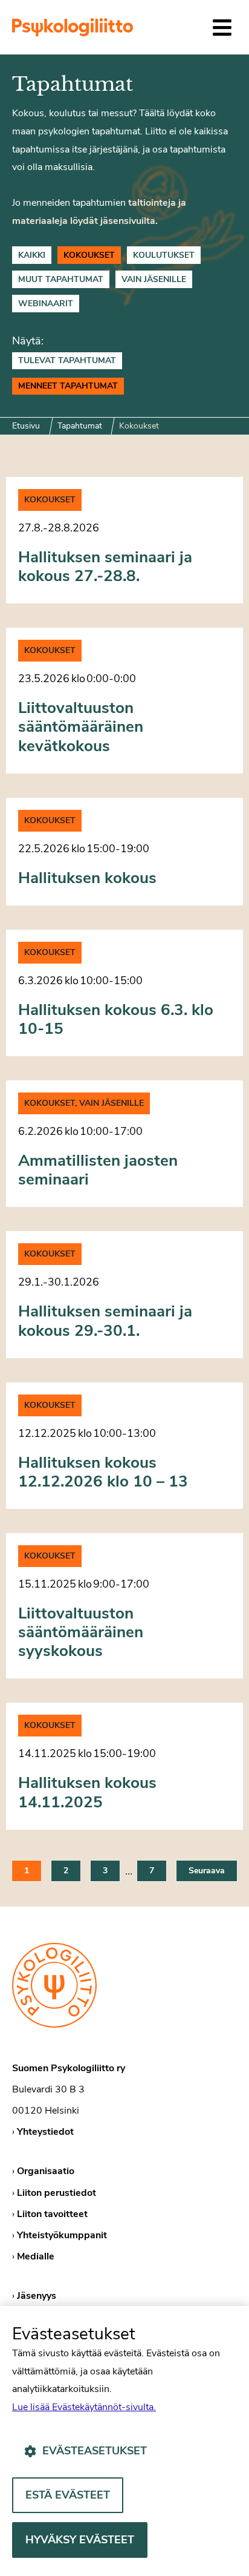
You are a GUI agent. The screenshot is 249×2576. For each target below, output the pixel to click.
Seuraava (207, 1871)
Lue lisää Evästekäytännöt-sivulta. (84, 2407)
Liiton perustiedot (57, 2193)
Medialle (36, 2256)
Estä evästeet (68, 2495)
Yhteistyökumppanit (62, 2235)
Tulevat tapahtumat (67, 360)
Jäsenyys (37, 2296)
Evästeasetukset (95, 2451)
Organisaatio (46, 2171)
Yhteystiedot (45, 2132)
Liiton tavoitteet (52, 2214)
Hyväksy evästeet (80, 2540)
